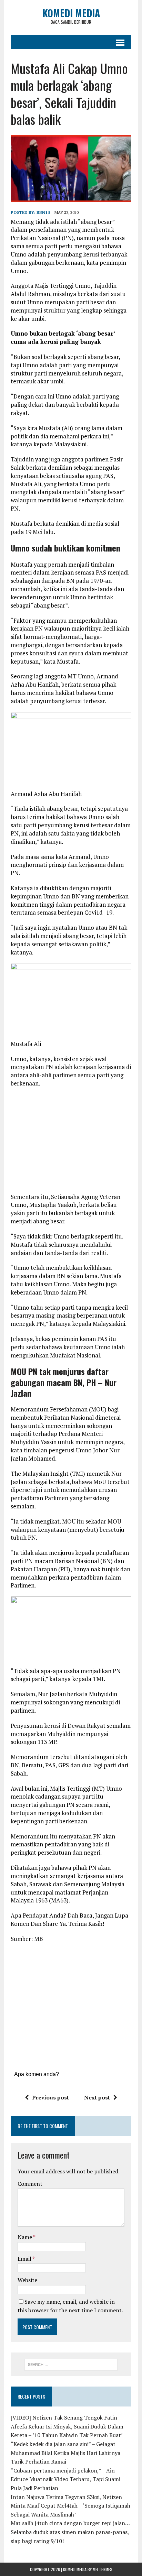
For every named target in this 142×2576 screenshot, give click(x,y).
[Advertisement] (71, 1143)
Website (27, 2280)
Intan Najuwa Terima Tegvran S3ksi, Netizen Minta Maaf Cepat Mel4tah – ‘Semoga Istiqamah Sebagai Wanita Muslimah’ (70, 2506)
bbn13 (43, 212)
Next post (97, 2097)
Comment (30, 2184)
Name (25, 2237)
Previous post (50, 2097)
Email (25, 2259)
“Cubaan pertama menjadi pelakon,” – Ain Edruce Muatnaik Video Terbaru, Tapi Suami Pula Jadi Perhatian (65, 2479)
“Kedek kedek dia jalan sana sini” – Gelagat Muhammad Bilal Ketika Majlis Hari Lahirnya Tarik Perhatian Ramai (65, 2453)
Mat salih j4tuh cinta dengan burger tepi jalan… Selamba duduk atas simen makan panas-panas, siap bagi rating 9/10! (70, 2532)
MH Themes (103, 2569)
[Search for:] (71, 2364)
